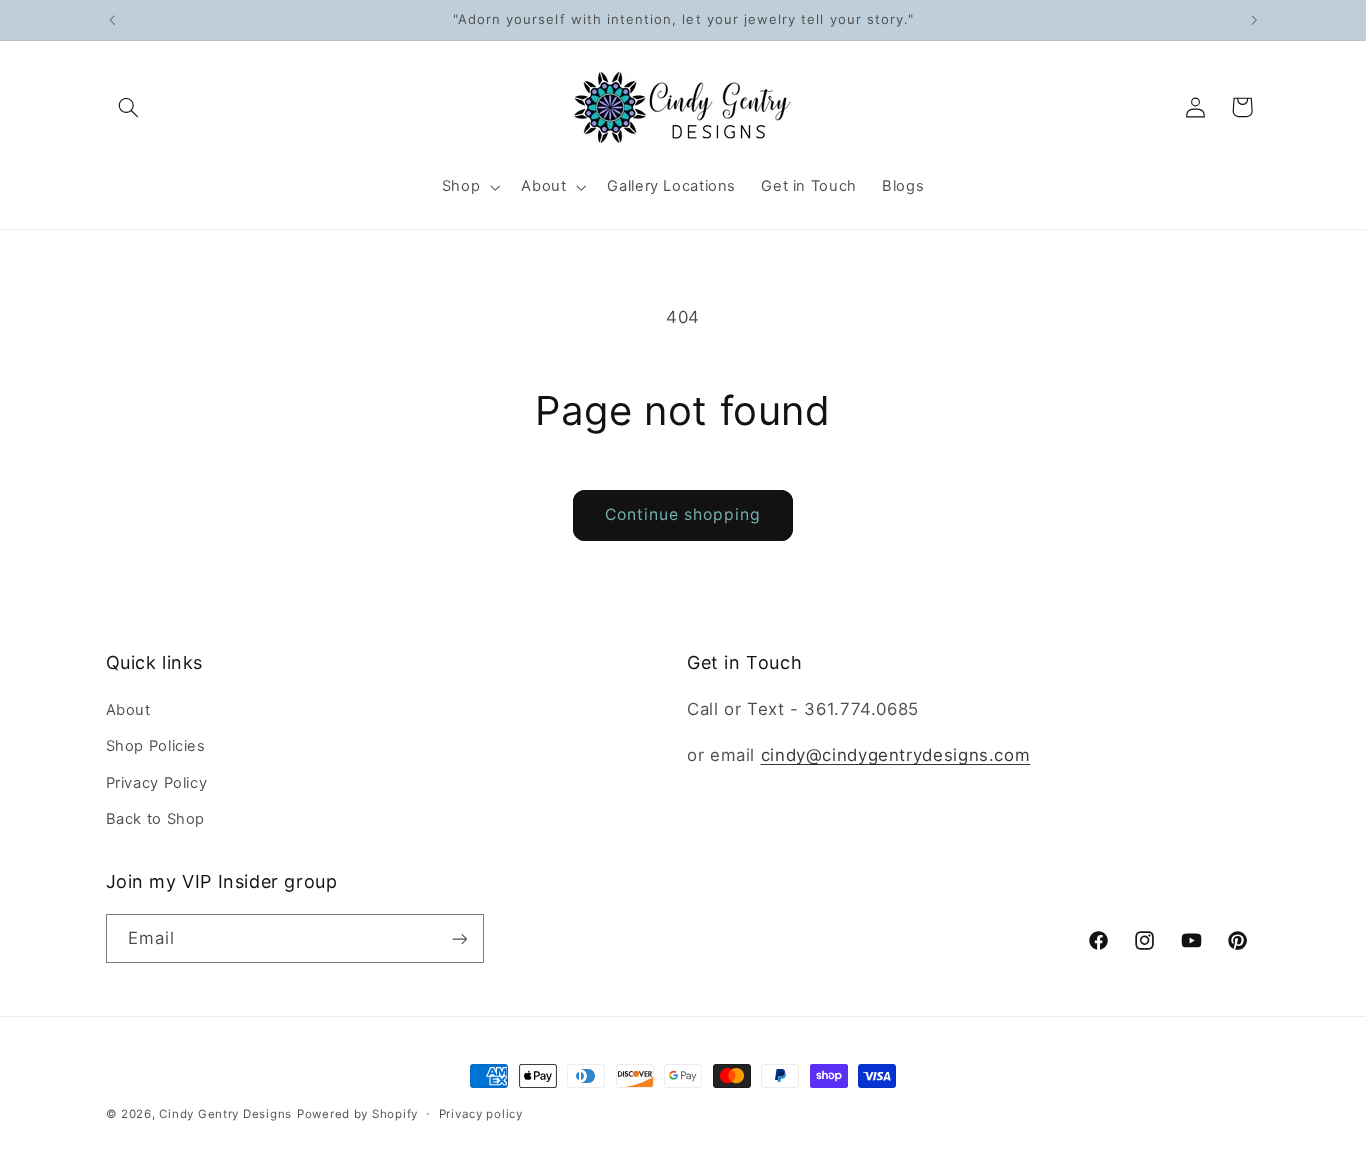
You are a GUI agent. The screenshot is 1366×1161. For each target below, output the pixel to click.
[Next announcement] (1254, 20)
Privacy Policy (157, 783)
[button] (129, 107)
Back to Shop (156, 819)
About (128, 710)
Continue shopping (683, 514)
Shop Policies (156, 746)
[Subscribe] (459, 938)
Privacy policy (481, 1114)
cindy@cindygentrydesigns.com (896, 755)
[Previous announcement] (112, 20)
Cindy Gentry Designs (225, 1114)
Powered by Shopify (357, 1114)
